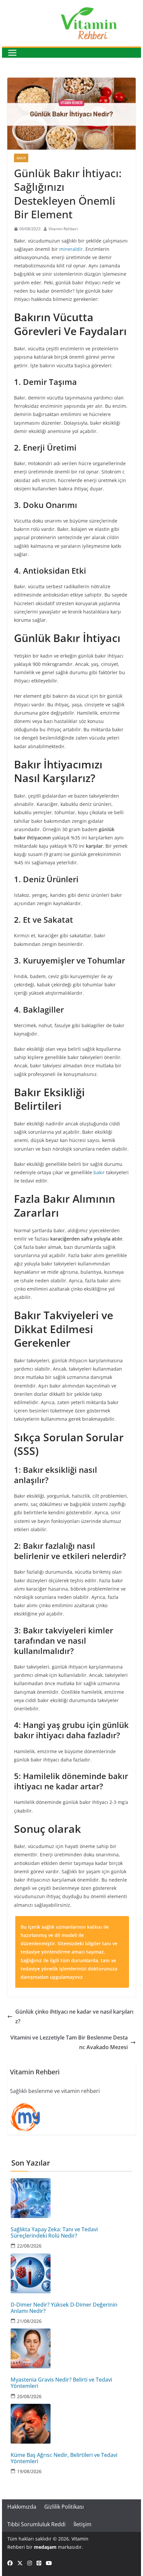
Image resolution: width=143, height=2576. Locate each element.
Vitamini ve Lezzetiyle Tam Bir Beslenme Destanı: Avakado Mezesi (69, 2042)
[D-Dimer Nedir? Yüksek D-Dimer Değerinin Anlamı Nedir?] (71, 2273)
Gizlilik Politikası (64, 2507)
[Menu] (12, 53)
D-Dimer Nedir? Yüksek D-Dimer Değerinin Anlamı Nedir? (64, 2308)
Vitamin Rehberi (63, 229)
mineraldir (71, 249)
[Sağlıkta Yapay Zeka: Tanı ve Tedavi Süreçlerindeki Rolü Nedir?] (71, 2198)
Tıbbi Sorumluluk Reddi (36, 2524)
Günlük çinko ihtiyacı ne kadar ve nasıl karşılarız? (74, 2016)
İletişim (82, 2524)
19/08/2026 (29, 2471)
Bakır (21, 158)
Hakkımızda (22, 2507)
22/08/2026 (29, 2246)
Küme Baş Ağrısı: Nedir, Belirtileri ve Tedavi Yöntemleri (64, 2458)
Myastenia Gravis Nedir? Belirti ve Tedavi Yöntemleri (61, 2383)
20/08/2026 (29, 2396)
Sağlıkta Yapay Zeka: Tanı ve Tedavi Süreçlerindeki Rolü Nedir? (54, 2233)
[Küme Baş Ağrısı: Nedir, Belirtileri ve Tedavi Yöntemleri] (71, 2424)
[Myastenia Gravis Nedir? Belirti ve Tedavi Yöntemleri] (71, 2348)
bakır (99, 1172)
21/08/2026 (29, 2321)
